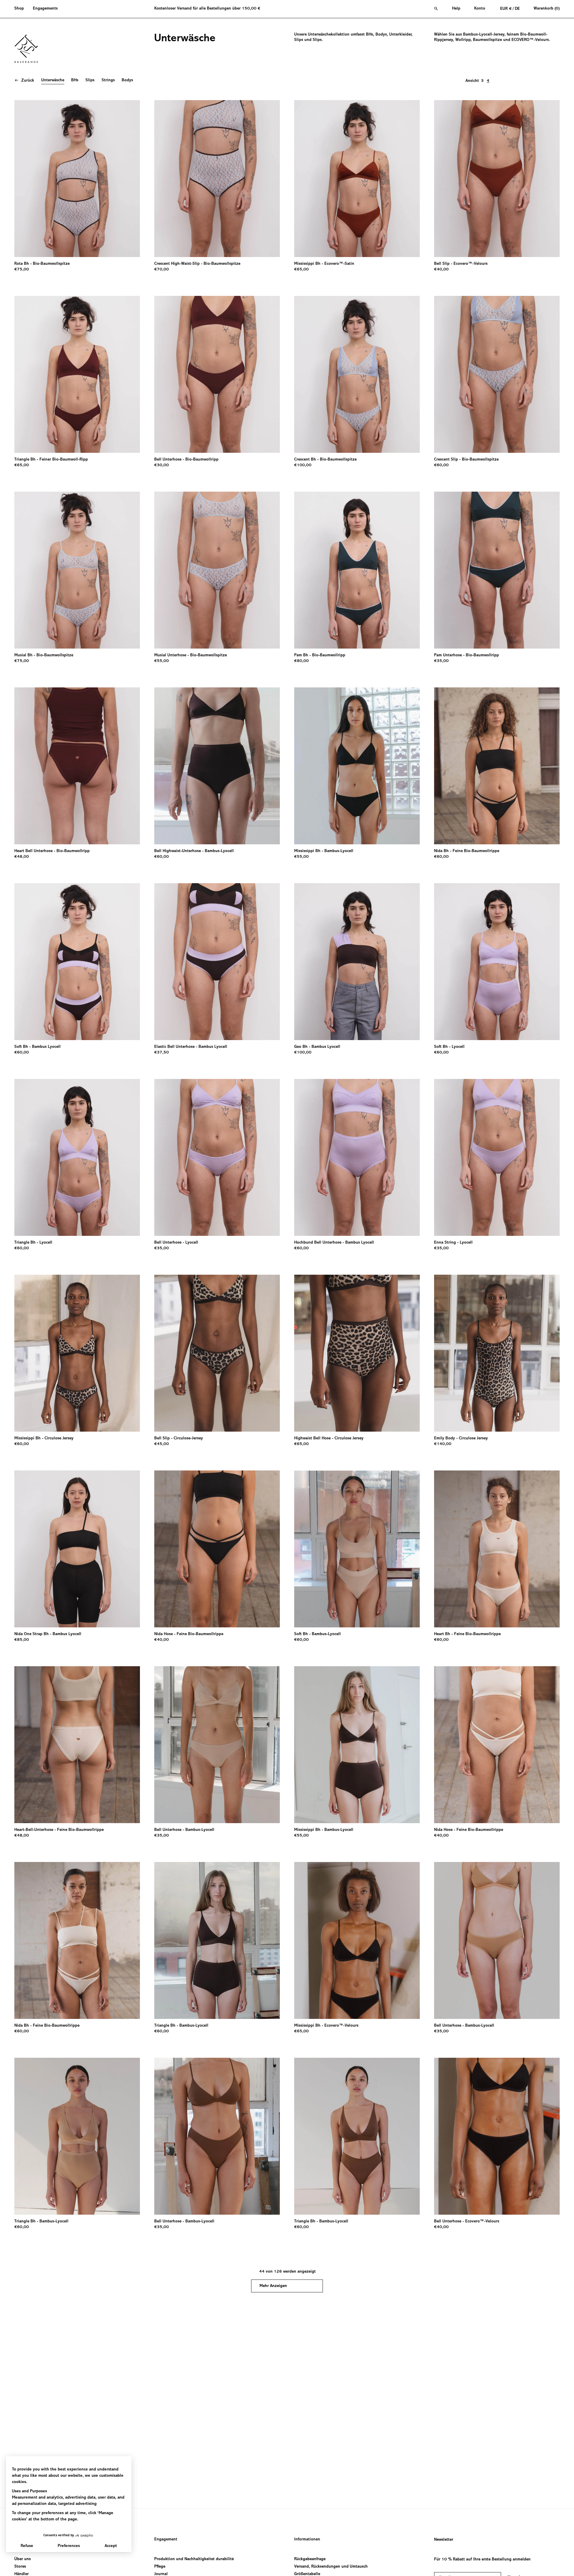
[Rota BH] (77, 179)
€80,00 (301, 661)
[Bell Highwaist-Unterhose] (217, 766)
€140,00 (443, 1444)
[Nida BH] (497, 766)
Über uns (23, 2559)
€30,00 (162, 465)
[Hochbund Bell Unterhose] (357, 1157)
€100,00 (303, 465)
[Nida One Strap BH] (77, 1549)
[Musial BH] (77, 570)
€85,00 (22, 1640)
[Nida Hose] (217, 1549)
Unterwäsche (53, 80)
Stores (20, 2567)
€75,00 (22, 270)
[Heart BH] (497, 1549)
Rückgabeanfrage (310, 2559)
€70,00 (162, 270)
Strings (108, 80)
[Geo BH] (357, 962)
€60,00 (441, 465)
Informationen (307, 2540)
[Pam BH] (357, 570)
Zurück (28, 81)
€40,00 (441, 270)
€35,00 (441, 661)
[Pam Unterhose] (497, 570)
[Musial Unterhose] (217, 570)
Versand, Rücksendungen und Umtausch (331, 2567)
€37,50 (162, 1053)
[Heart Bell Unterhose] (77, 766)
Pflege (160, 2567)
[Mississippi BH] (357, 179)
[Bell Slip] (497, 179)
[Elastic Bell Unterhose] (217, 962)
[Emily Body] (497, 1353)
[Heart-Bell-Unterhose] (77, 1745)
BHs (75, 80)
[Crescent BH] (357, 374)
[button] (21, 9)
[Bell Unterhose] (217, 374)
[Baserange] (29, 49)
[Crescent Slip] (497, 374)
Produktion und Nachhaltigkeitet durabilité (194, 2559)
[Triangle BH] (77, 374)
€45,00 (162, 1444)
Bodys (127, 80)
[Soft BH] (77, 962)
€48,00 (22, 857)
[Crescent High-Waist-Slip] (217, 179)
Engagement (166, 2540)
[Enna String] (497, 1157)
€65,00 (301, 270)
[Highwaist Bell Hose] (357, 1353)
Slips (90, 80)
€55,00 (162, 661)
